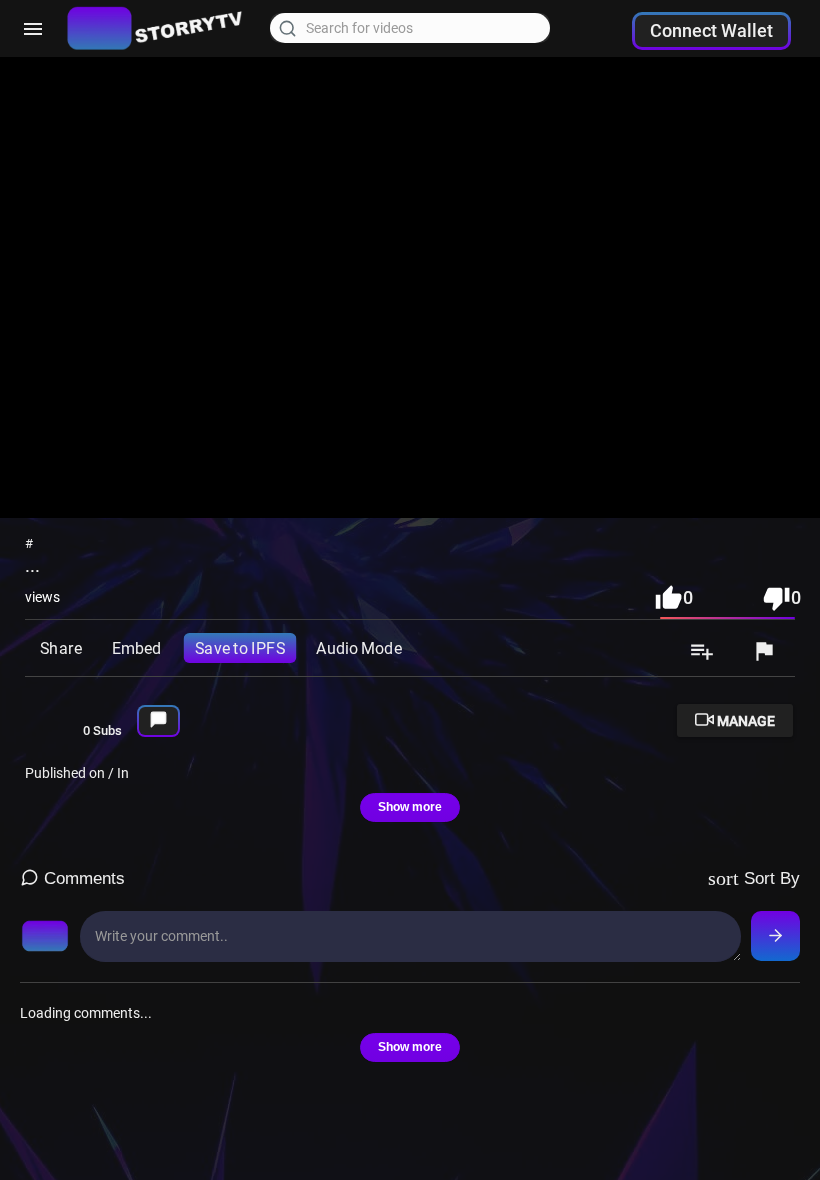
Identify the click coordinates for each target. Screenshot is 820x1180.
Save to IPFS (240, 647)
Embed (136, 647)
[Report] (764, 653)
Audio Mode (358, 647)
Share (60, 647)
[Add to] (702, 653)
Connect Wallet (711, 30)
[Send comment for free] (775, 936)
